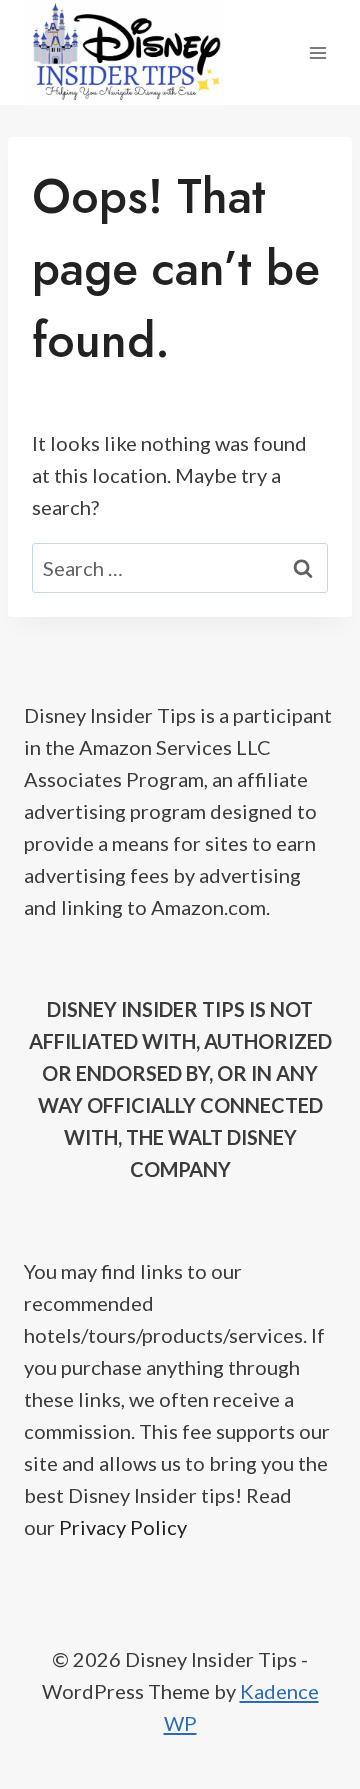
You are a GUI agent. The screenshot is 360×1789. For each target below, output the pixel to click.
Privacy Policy (123, 1527)
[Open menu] (317, 52)
